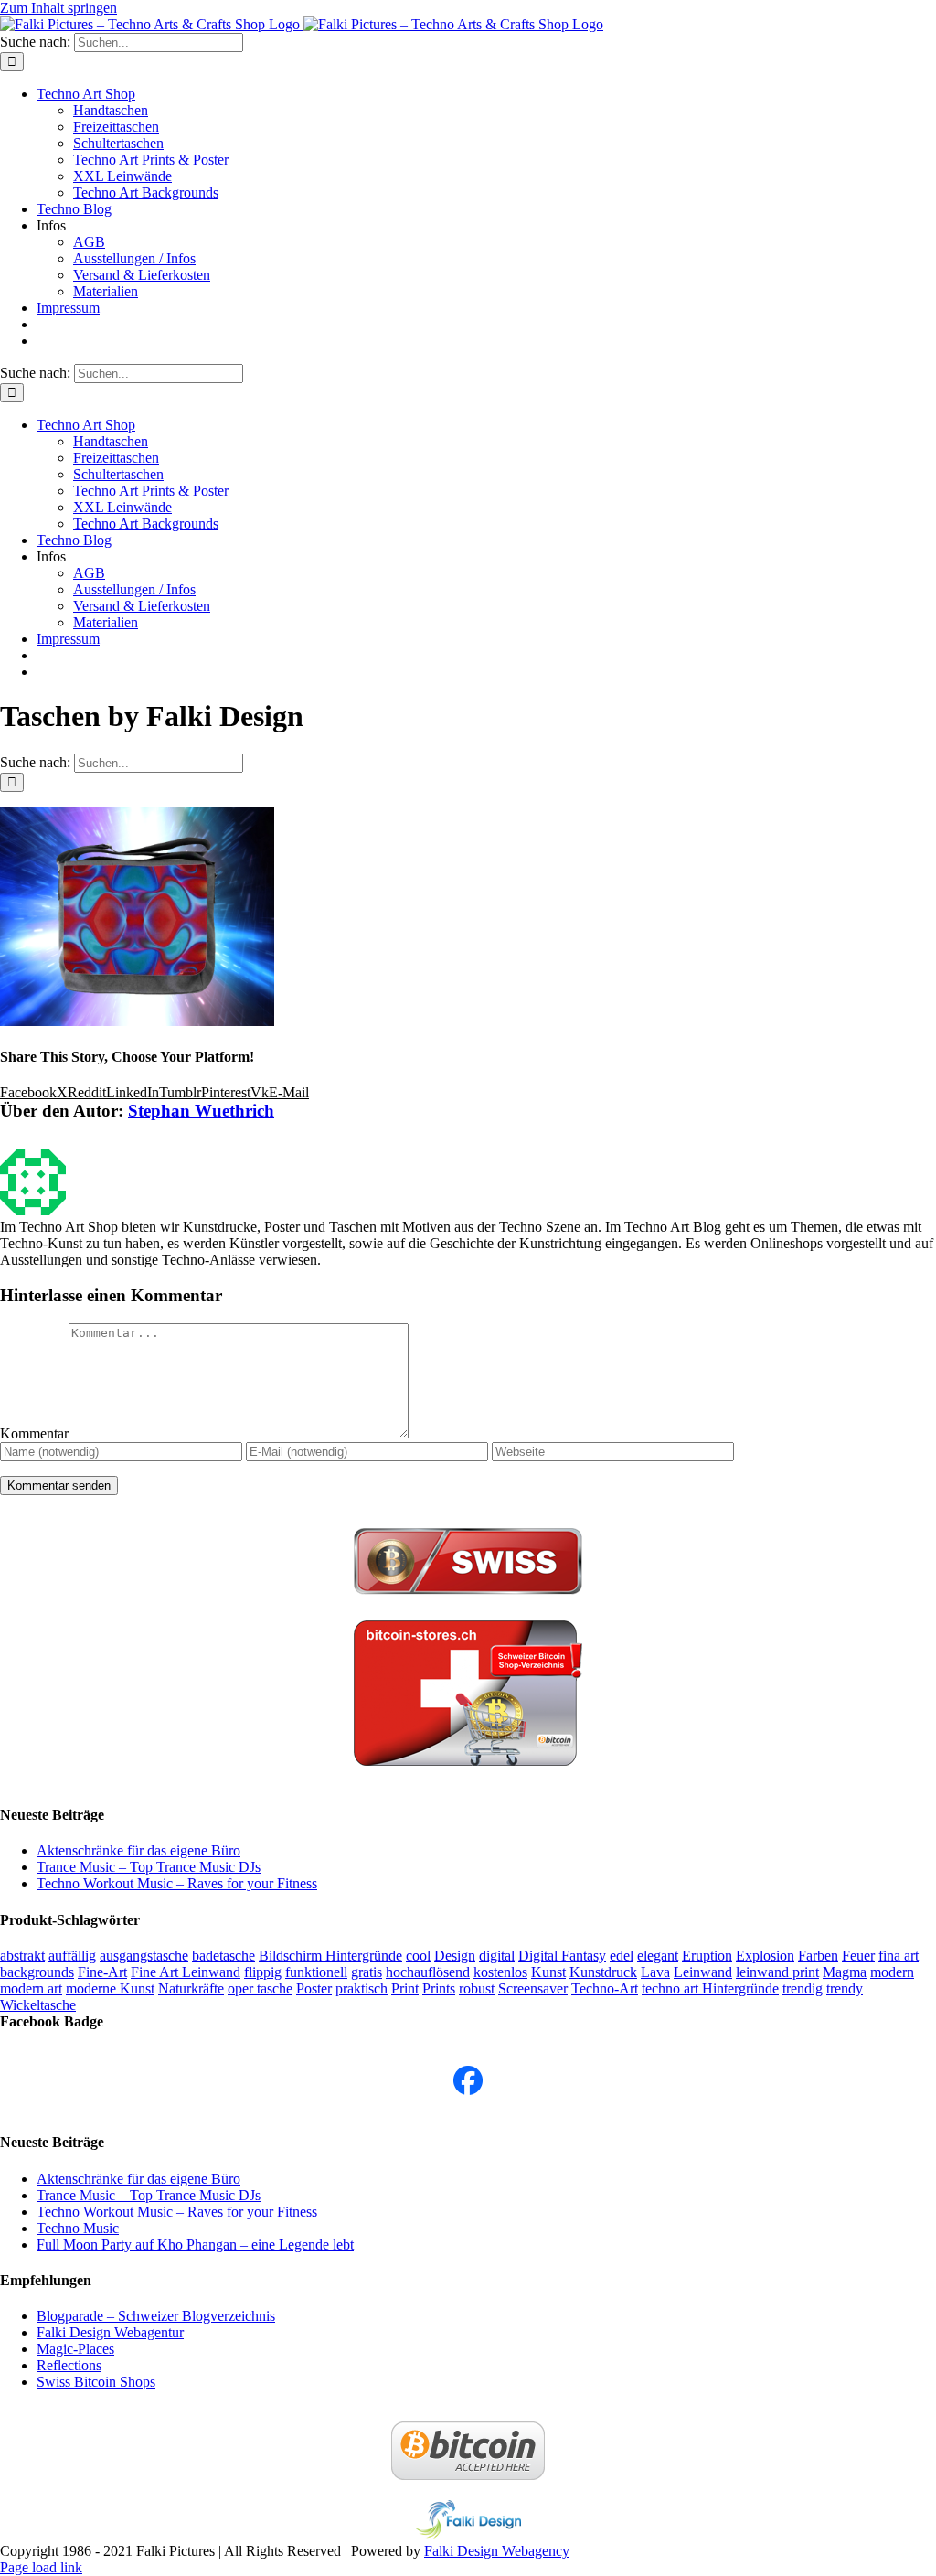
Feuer (858, 1956)
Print (405, 1988)
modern (892, 1972)
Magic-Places (75, 2349)
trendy (845, 1988)
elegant (658, 1956)
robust (477, 1988)
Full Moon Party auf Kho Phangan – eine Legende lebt (195, 2245)
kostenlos (500, 1972)
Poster (314, 1988)
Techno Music (78, 2228)
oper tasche (260, 1988)
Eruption (707, 1956)
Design (455, 1956)
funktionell (316, 1972)
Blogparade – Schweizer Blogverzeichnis (156, 2316)
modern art (31, 1988)
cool (418, 1956)
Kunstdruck (603, 1972)
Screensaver (533, 1988)
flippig (263, 1972)
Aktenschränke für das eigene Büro (138, 1850)
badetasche (223, 1956)
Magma (845, 1972)
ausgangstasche (144, 1956)
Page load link (41, 2567)
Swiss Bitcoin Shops (96, 2382)
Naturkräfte (191, 1988)
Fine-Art (102, 1972)
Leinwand (703, 1972)
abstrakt (22, 1956)
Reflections (69, 2365)
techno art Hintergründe (710, 1988)
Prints (439, 1988)
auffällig (72, 1956)
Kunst (548, 1972)
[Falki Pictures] (468, 2090)
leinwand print (777, 1972)
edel (622, 1956)
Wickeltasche (38, 2005)
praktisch (362, 1988)
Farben (818, 1956)
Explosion (765, 1956)
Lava (655, 1972)
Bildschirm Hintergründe (330, 1956)
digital (497, 1956)
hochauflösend (428, 1972)
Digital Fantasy (562, 1956)
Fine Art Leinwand (186, 1972)
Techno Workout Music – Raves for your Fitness (177, 1883)
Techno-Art (605, 1988)
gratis (367, 1972)
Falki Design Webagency (497, 2551)
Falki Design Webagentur (110, 2332)
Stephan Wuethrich (201, 1111)
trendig (803, 1988)
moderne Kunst (110, 1988)
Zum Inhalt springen (58, 8)
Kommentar (34, 1433)
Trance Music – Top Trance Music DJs (149, 1867)
